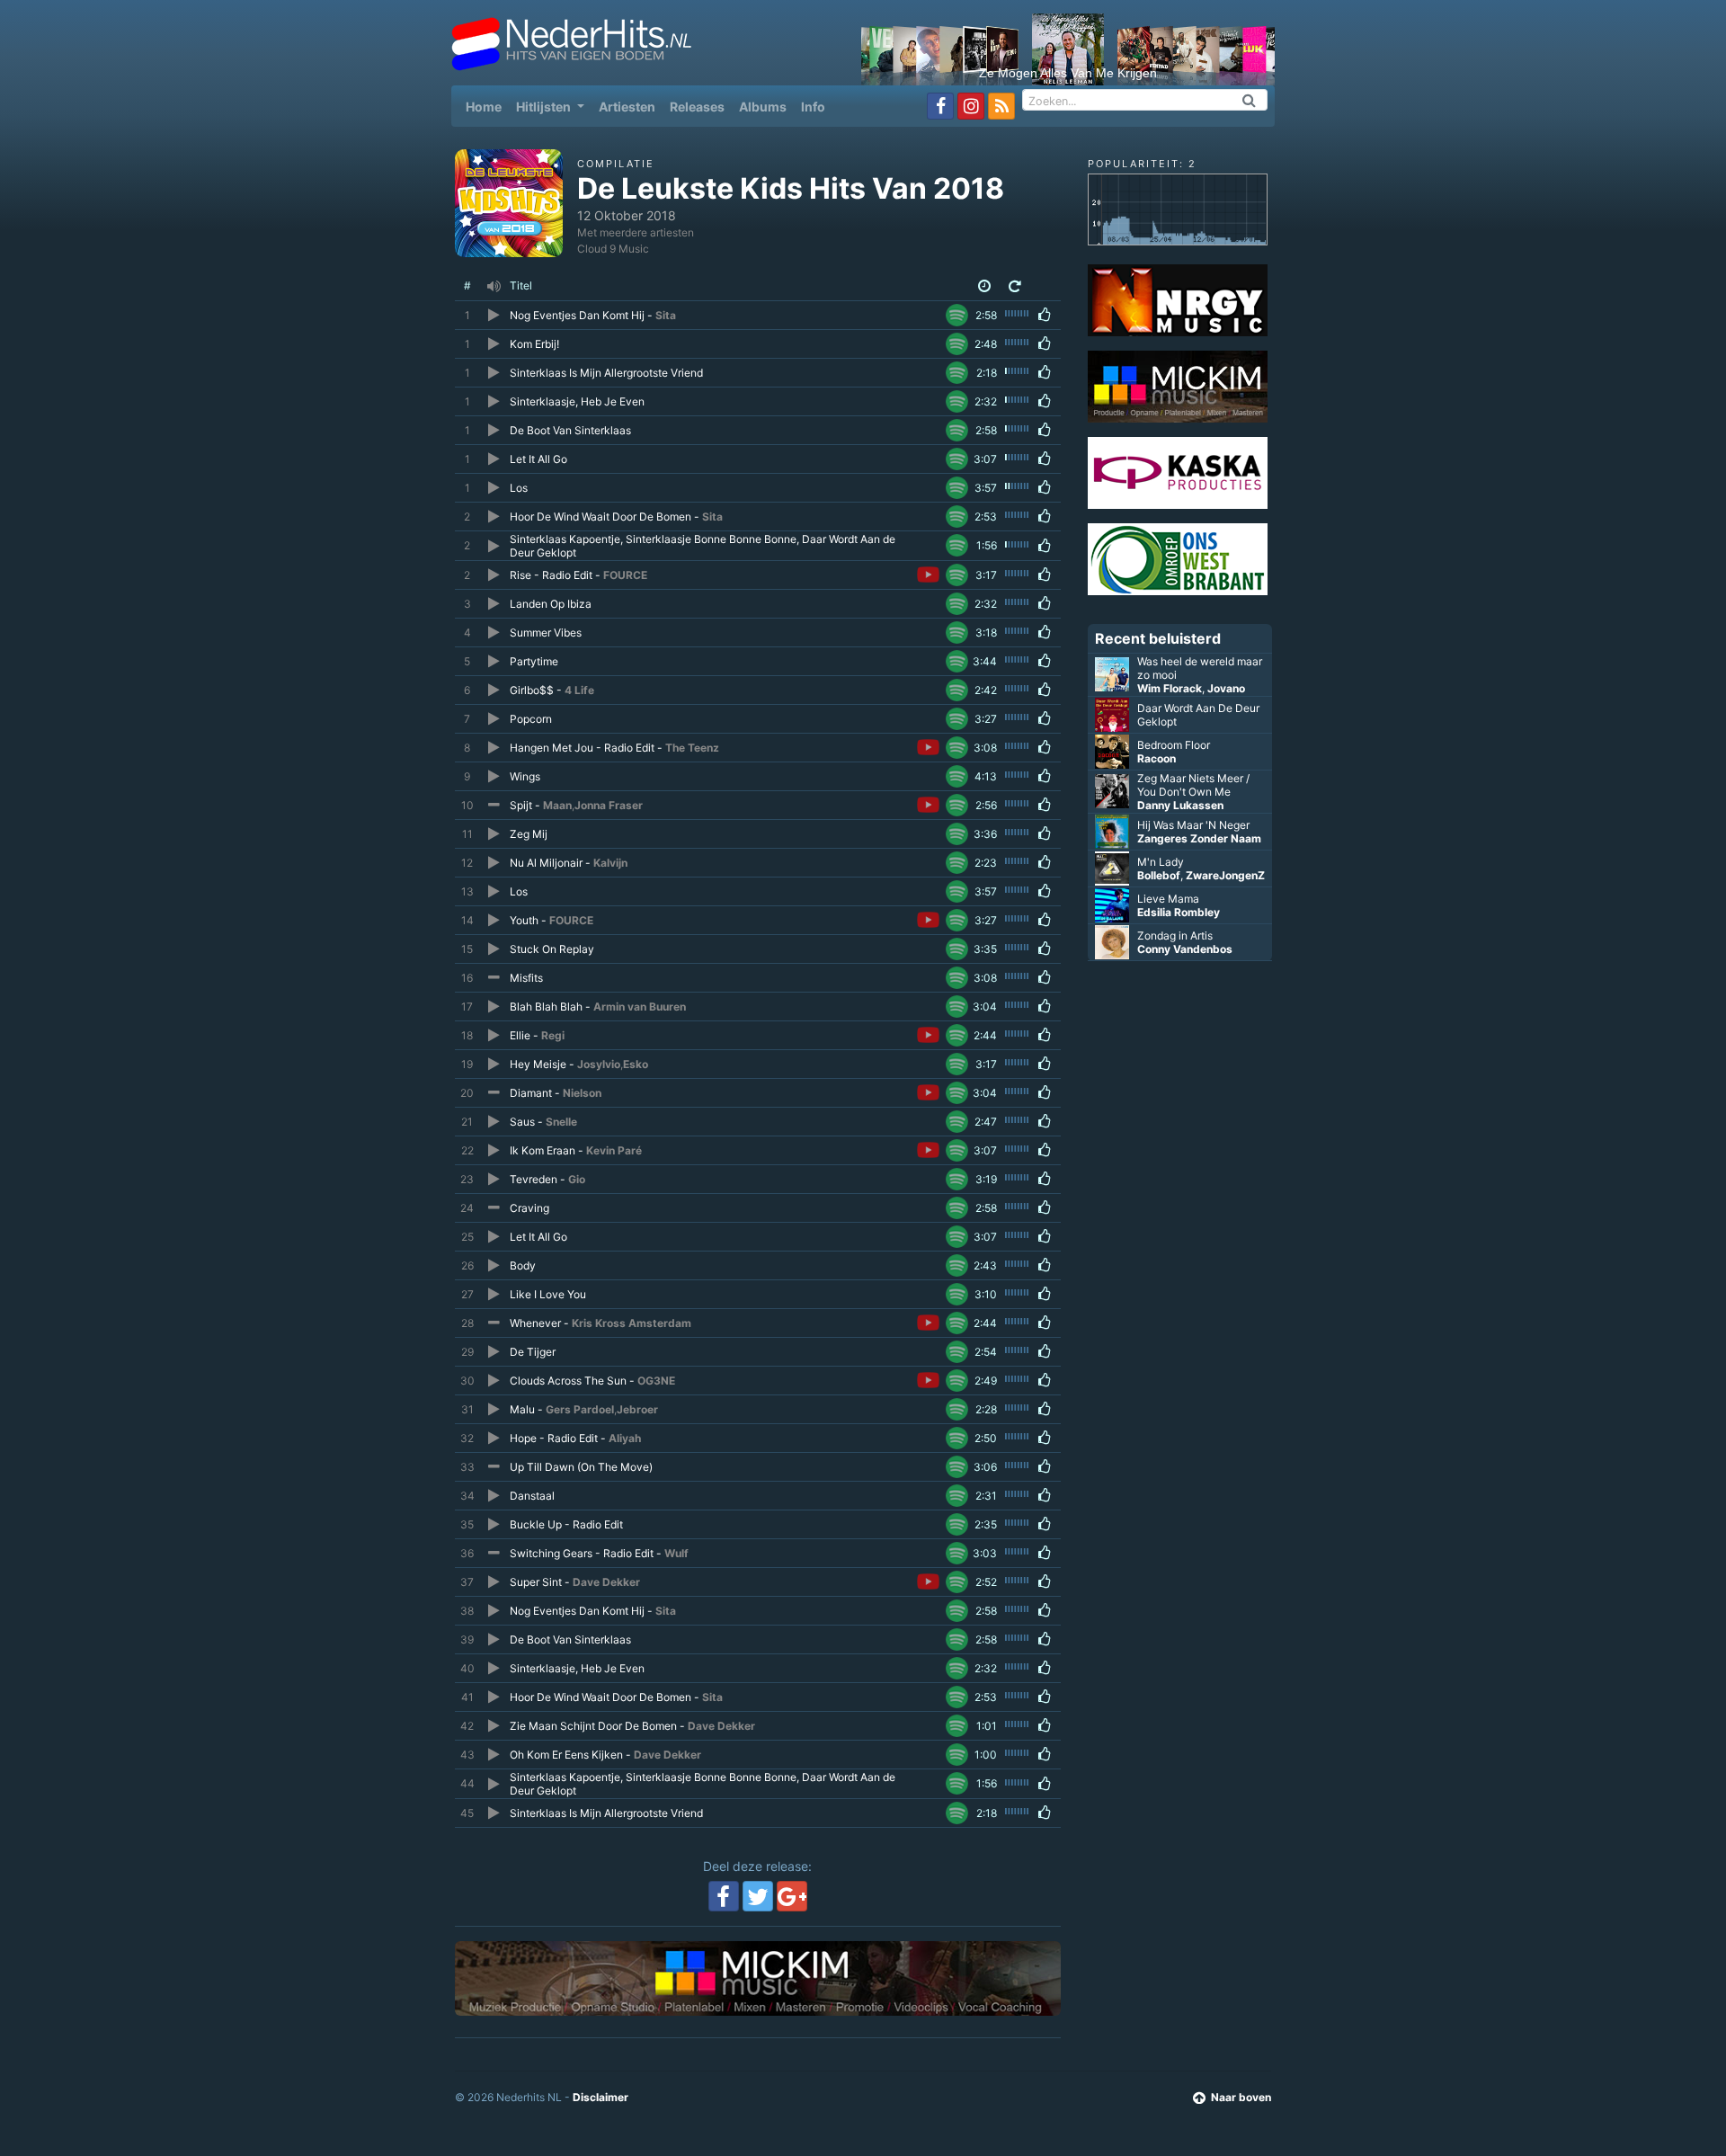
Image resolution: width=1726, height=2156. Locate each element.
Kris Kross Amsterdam (632, 1323)
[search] (1250, 100)
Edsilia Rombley (1179, 912)
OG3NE (656, 1381)
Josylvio (599, 1064)
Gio (577, 1179)
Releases (697, 107)
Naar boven (1241, 2097)
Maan (557, 805)
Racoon (1157, 758)
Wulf (676, 1553)
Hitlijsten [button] (545, 107)
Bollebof (1159, 875)
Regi (553, 1035)
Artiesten (627, 107)
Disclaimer (601, 2097)
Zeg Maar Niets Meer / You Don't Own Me (1193, 785)
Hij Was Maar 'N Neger (1193, 825)
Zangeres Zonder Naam (1199, 838)
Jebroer (637, 1409)
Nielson (582, 1093)
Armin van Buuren (640, 1007)
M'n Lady (1161, 862)
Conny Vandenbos (1185, 949)
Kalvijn (610, 863)
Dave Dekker (606, 1582)
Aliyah (625, 1438)
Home (487, 106)
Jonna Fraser (609, 805)
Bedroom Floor (1174, 745)
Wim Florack (1170, 688)
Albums (763, 107)
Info (813, 107)
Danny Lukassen (1180, 805)
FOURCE (625, 575)
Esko (636, 1064)
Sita (666, 315)
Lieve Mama (1168, 899)
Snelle (561, 1122)
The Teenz (692, 748)
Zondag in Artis (1175, 935)
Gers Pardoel (580, 1409)
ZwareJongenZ (1225, 875)
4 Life (579, 690)
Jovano (1226, 688)
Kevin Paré (614, 1150)
